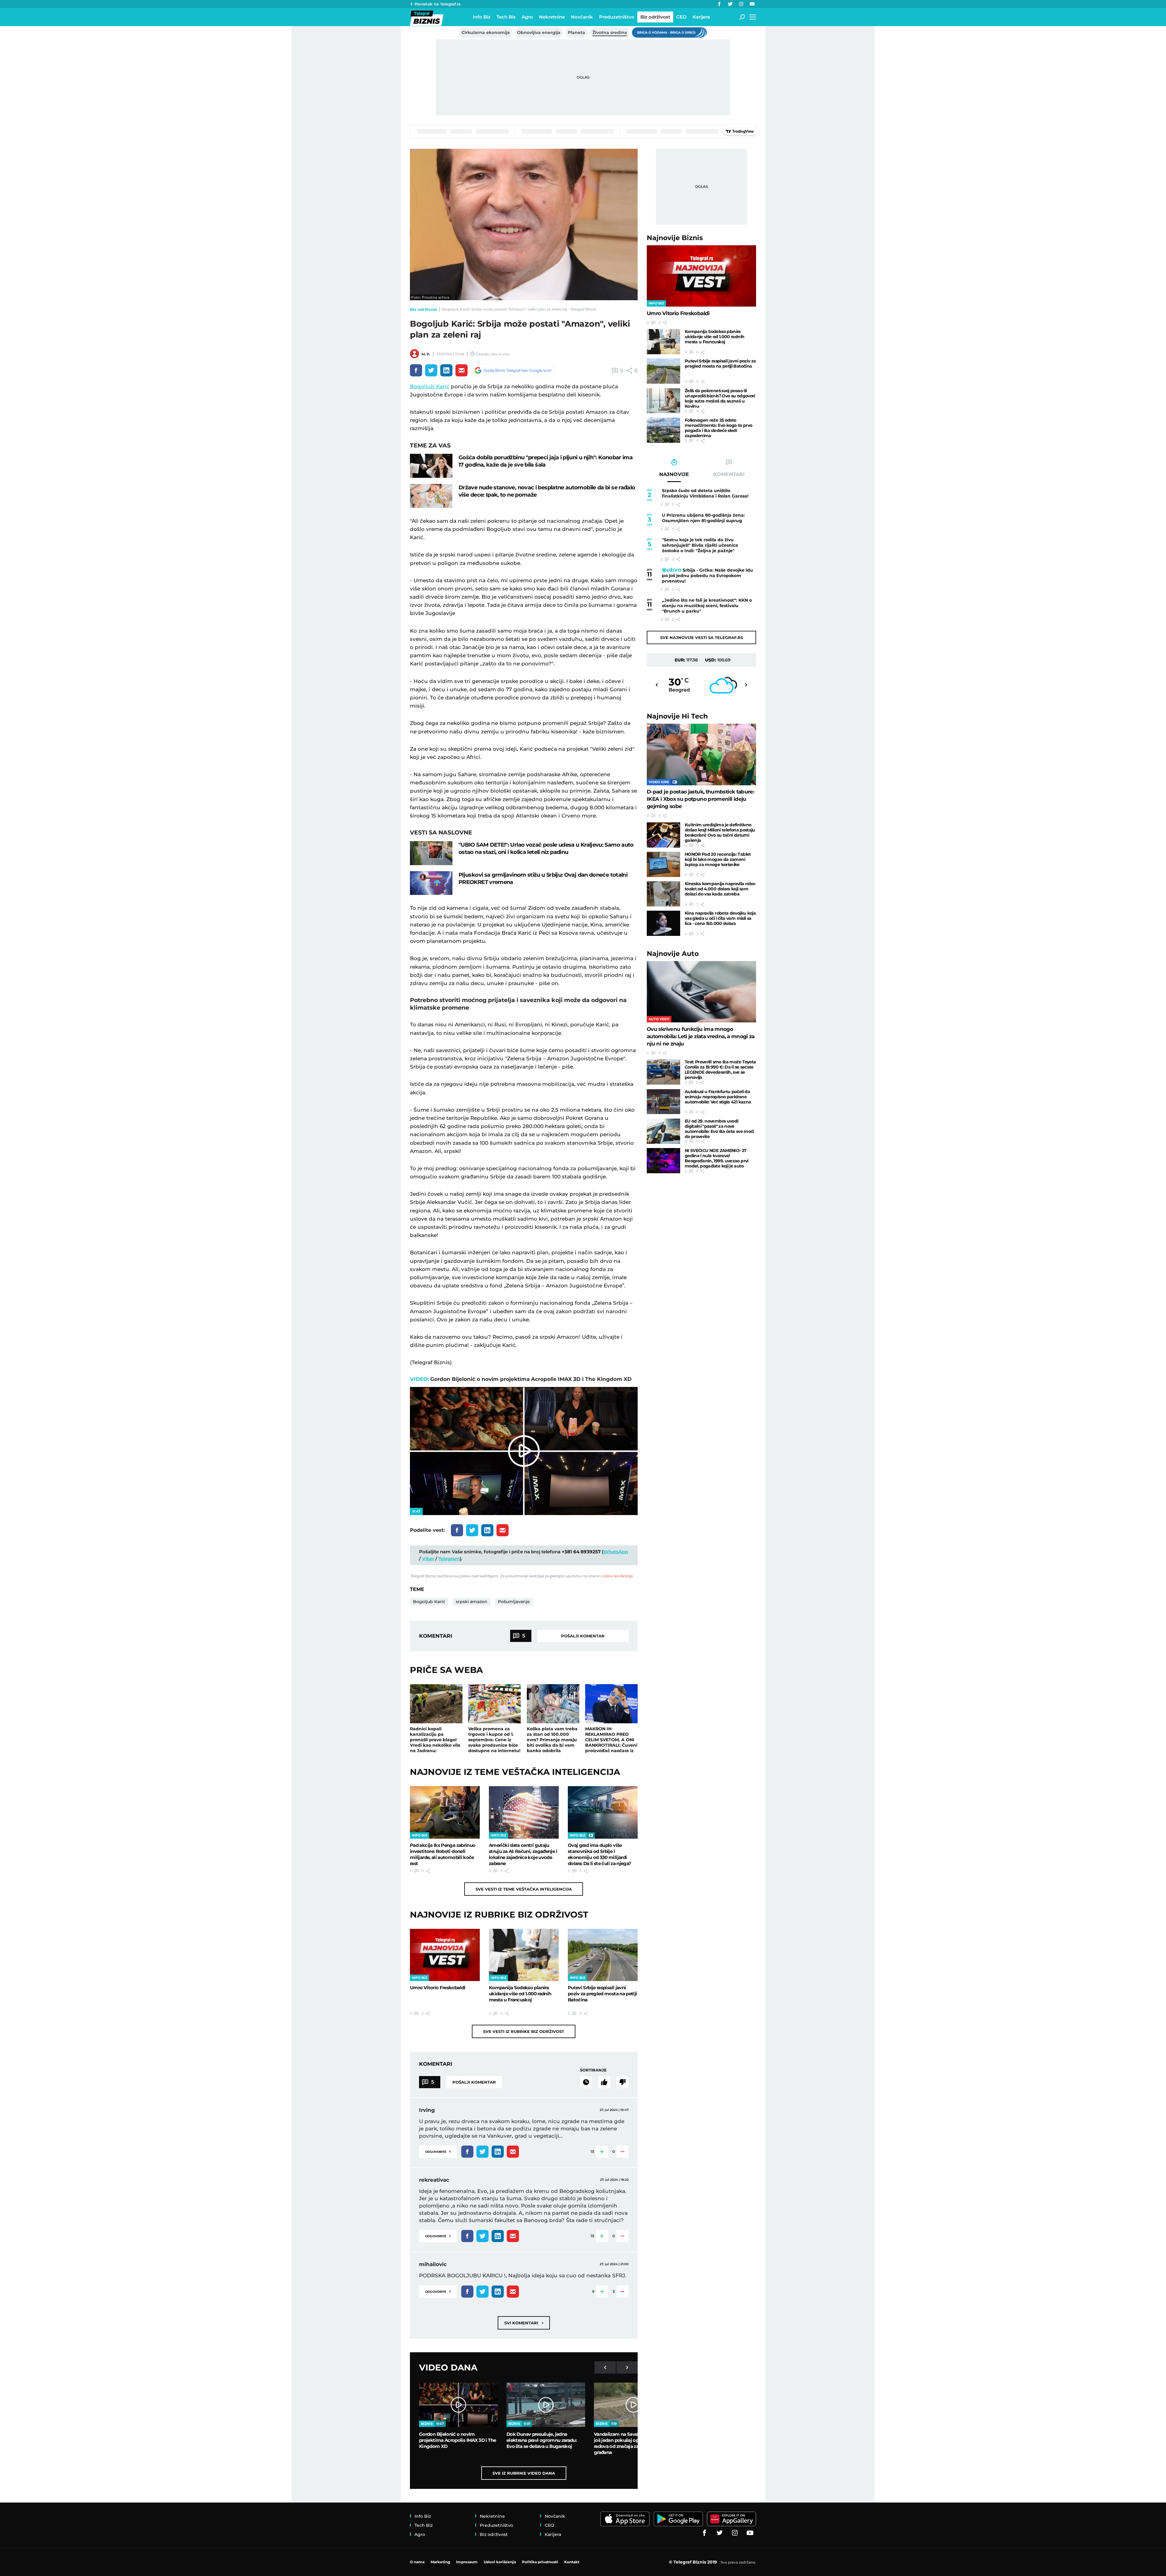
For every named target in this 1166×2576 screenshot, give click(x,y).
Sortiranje (593, 2070)
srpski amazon (472, 1602)
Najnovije (675, 238)
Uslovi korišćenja (617, 1576)
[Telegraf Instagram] (741, 4)
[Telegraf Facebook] (719, 4)
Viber (428, 1559)
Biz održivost (424, 309)
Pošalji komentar (583, 1636)
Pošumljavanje (514, 1602)
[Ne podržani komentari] (622, 2082)
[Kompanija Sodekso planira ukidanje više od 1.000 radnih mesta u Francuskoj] (524, 1955)
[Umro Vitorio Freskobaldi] (445, 1955)
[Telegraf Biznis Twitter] (730, 4)
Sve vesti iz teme (524, 1889)
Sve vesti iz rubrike (524, 2031)
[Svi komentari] (586, 2082)
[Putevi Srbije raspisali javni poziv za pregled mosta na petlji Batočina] (603, 1955)
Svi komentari (524, 2323)
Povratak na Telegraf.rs (438, 4)
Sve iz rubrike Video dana (524, 2473)
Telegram (449, 1559)
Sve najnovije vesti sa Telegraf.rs (702, 637)
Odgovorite (438, 2151)
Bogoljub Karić (430, 386)
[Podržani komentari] (604, 2082)
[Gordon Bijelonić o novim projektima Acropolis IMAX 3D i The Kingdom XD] (458, 2405)
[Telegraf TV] (752, 4)
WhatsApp (616, 1552)
